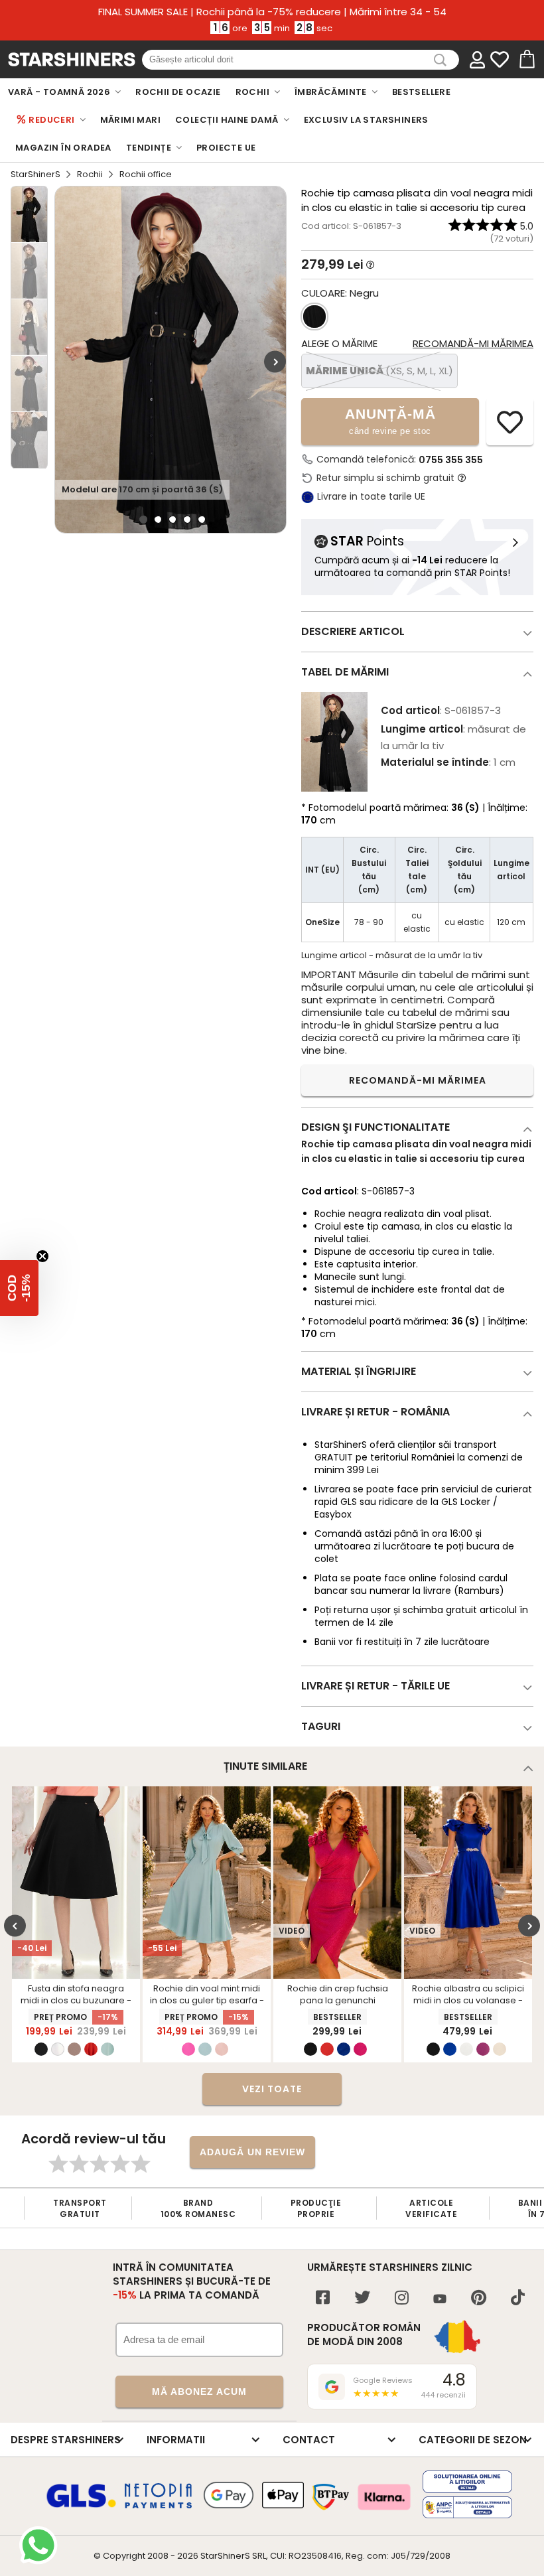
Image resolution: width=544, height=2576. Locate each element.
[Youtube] (440, 2300)
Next (275, 361)
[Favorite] (500, 60)
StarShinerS (35, 174)
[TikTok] (518, 2299)
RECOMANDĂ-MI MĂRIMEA (418, 1080)
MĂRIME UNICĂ (379, 371)
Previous (15, 1926)
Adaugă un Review (252, 2152)
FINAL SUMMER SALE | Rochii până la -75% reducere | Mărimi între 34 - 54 (272, 12)
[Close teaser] (42, 1256)
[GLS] (82, 2506)
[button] (19, 1288)
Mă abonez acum (199, 2392)
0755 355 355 (451, 460)
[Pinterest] (479, 2299)
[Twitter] (362, 2299)
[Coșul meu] (526, 60)
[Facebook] (323, 2299)
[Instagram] (402, 2299)
